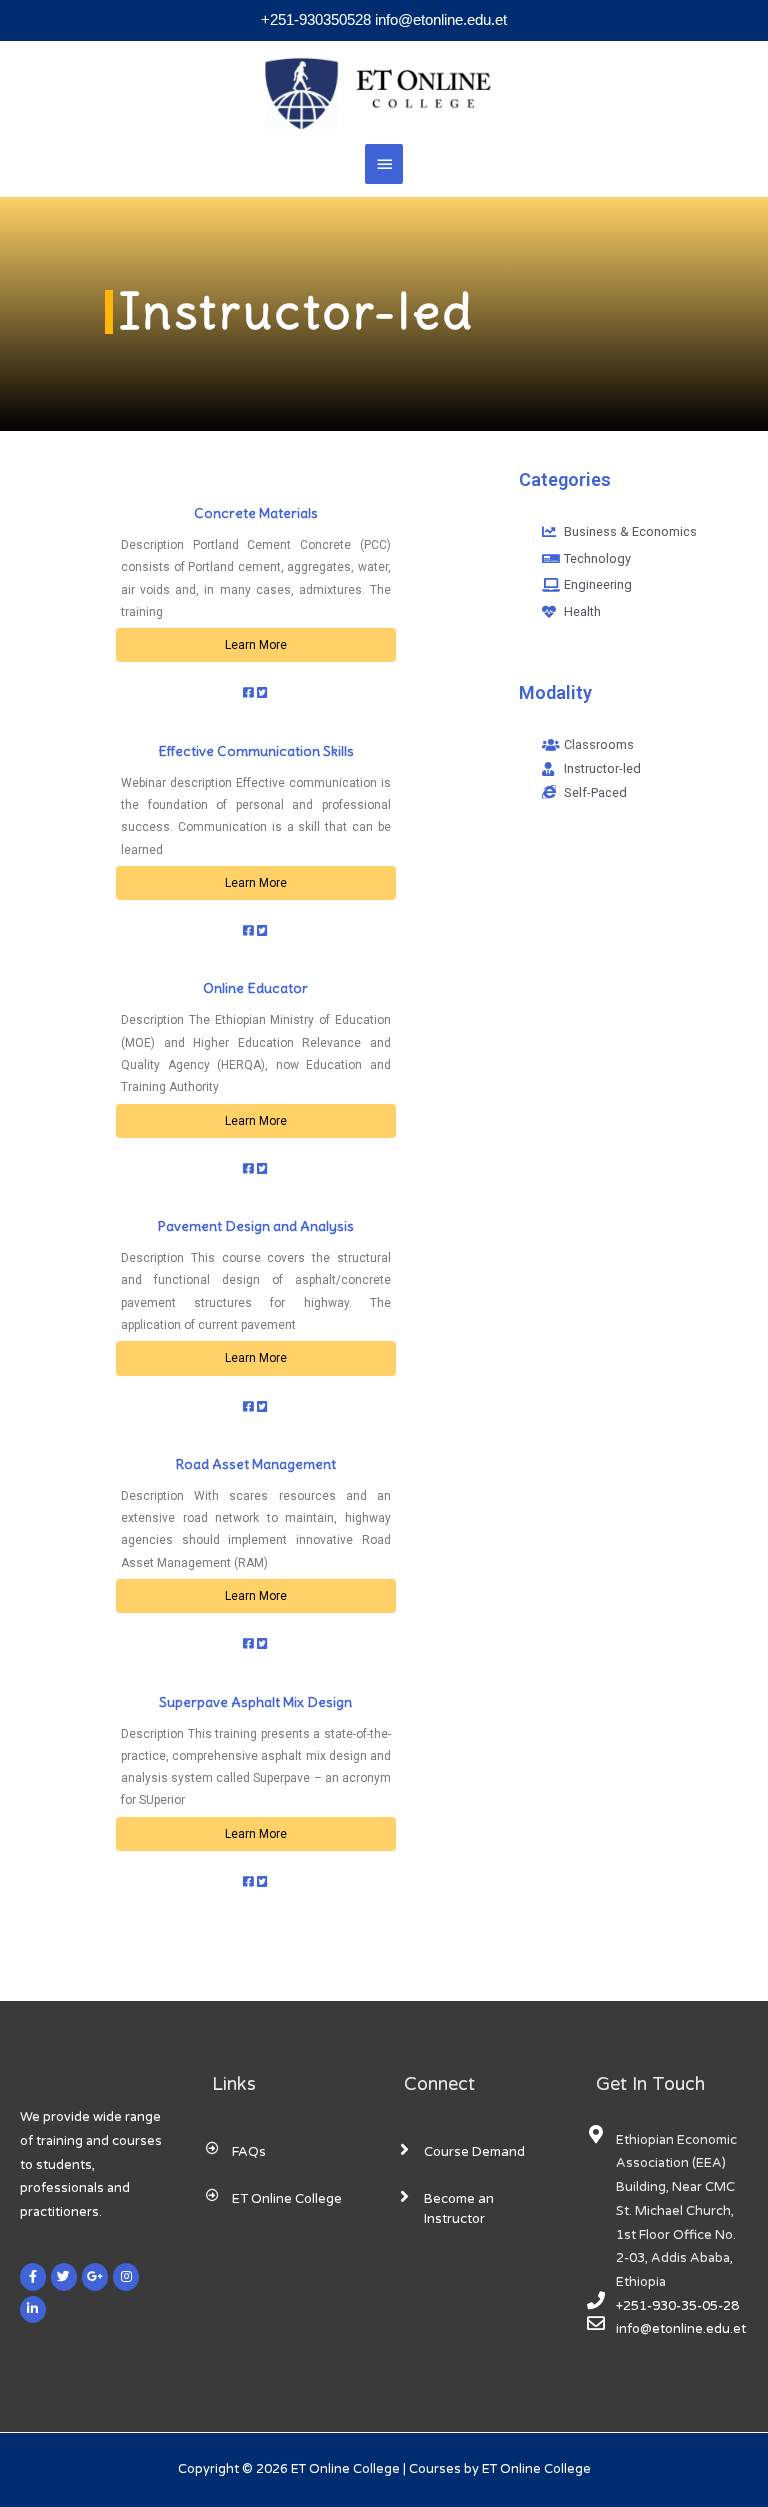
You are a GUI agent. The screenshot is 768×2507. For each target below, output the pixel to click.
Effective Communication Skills (256, 751)
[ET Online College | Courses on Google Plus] (95, 2277)
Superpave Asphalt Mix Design (255, 1702)
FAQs (249, 2152)
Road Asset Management (256, 1464)
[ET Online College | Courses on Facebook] (33, 2277)
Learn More (256, 645)
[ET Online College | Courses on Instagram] (126, 2277)
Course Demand (474, 2152)
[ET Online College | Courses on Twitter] (64, 2277)
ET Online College (287, 2199)
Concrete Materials (256, 513)
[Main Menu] (384, 164)
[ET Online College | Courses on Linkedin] (33, 2310)
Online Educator (255, 988)
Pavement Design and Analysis (256, 1226)
